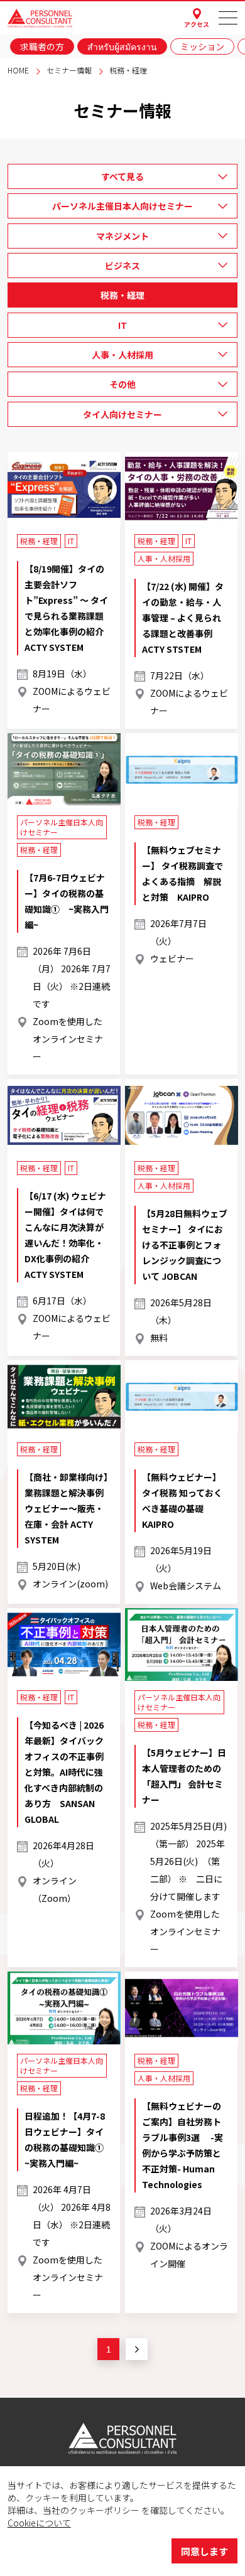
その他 (122, 384)
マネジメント (122, 236)
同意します (204, 2551)
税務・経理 (122, 295)
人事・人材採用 (122, 355)
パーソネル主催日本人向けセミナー (122, 206)
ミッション (202, 46)
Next (137, 2349)
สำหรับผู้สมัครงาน (122, 46)
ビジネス (122, 266)
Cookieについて (39, 2523)
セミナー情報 (69, 70)
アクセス (197, 24)
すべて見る (122, 176)
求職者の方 (42, 46)
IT (122, 325)
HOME (18, 70)
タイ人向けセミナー (122, 414)
